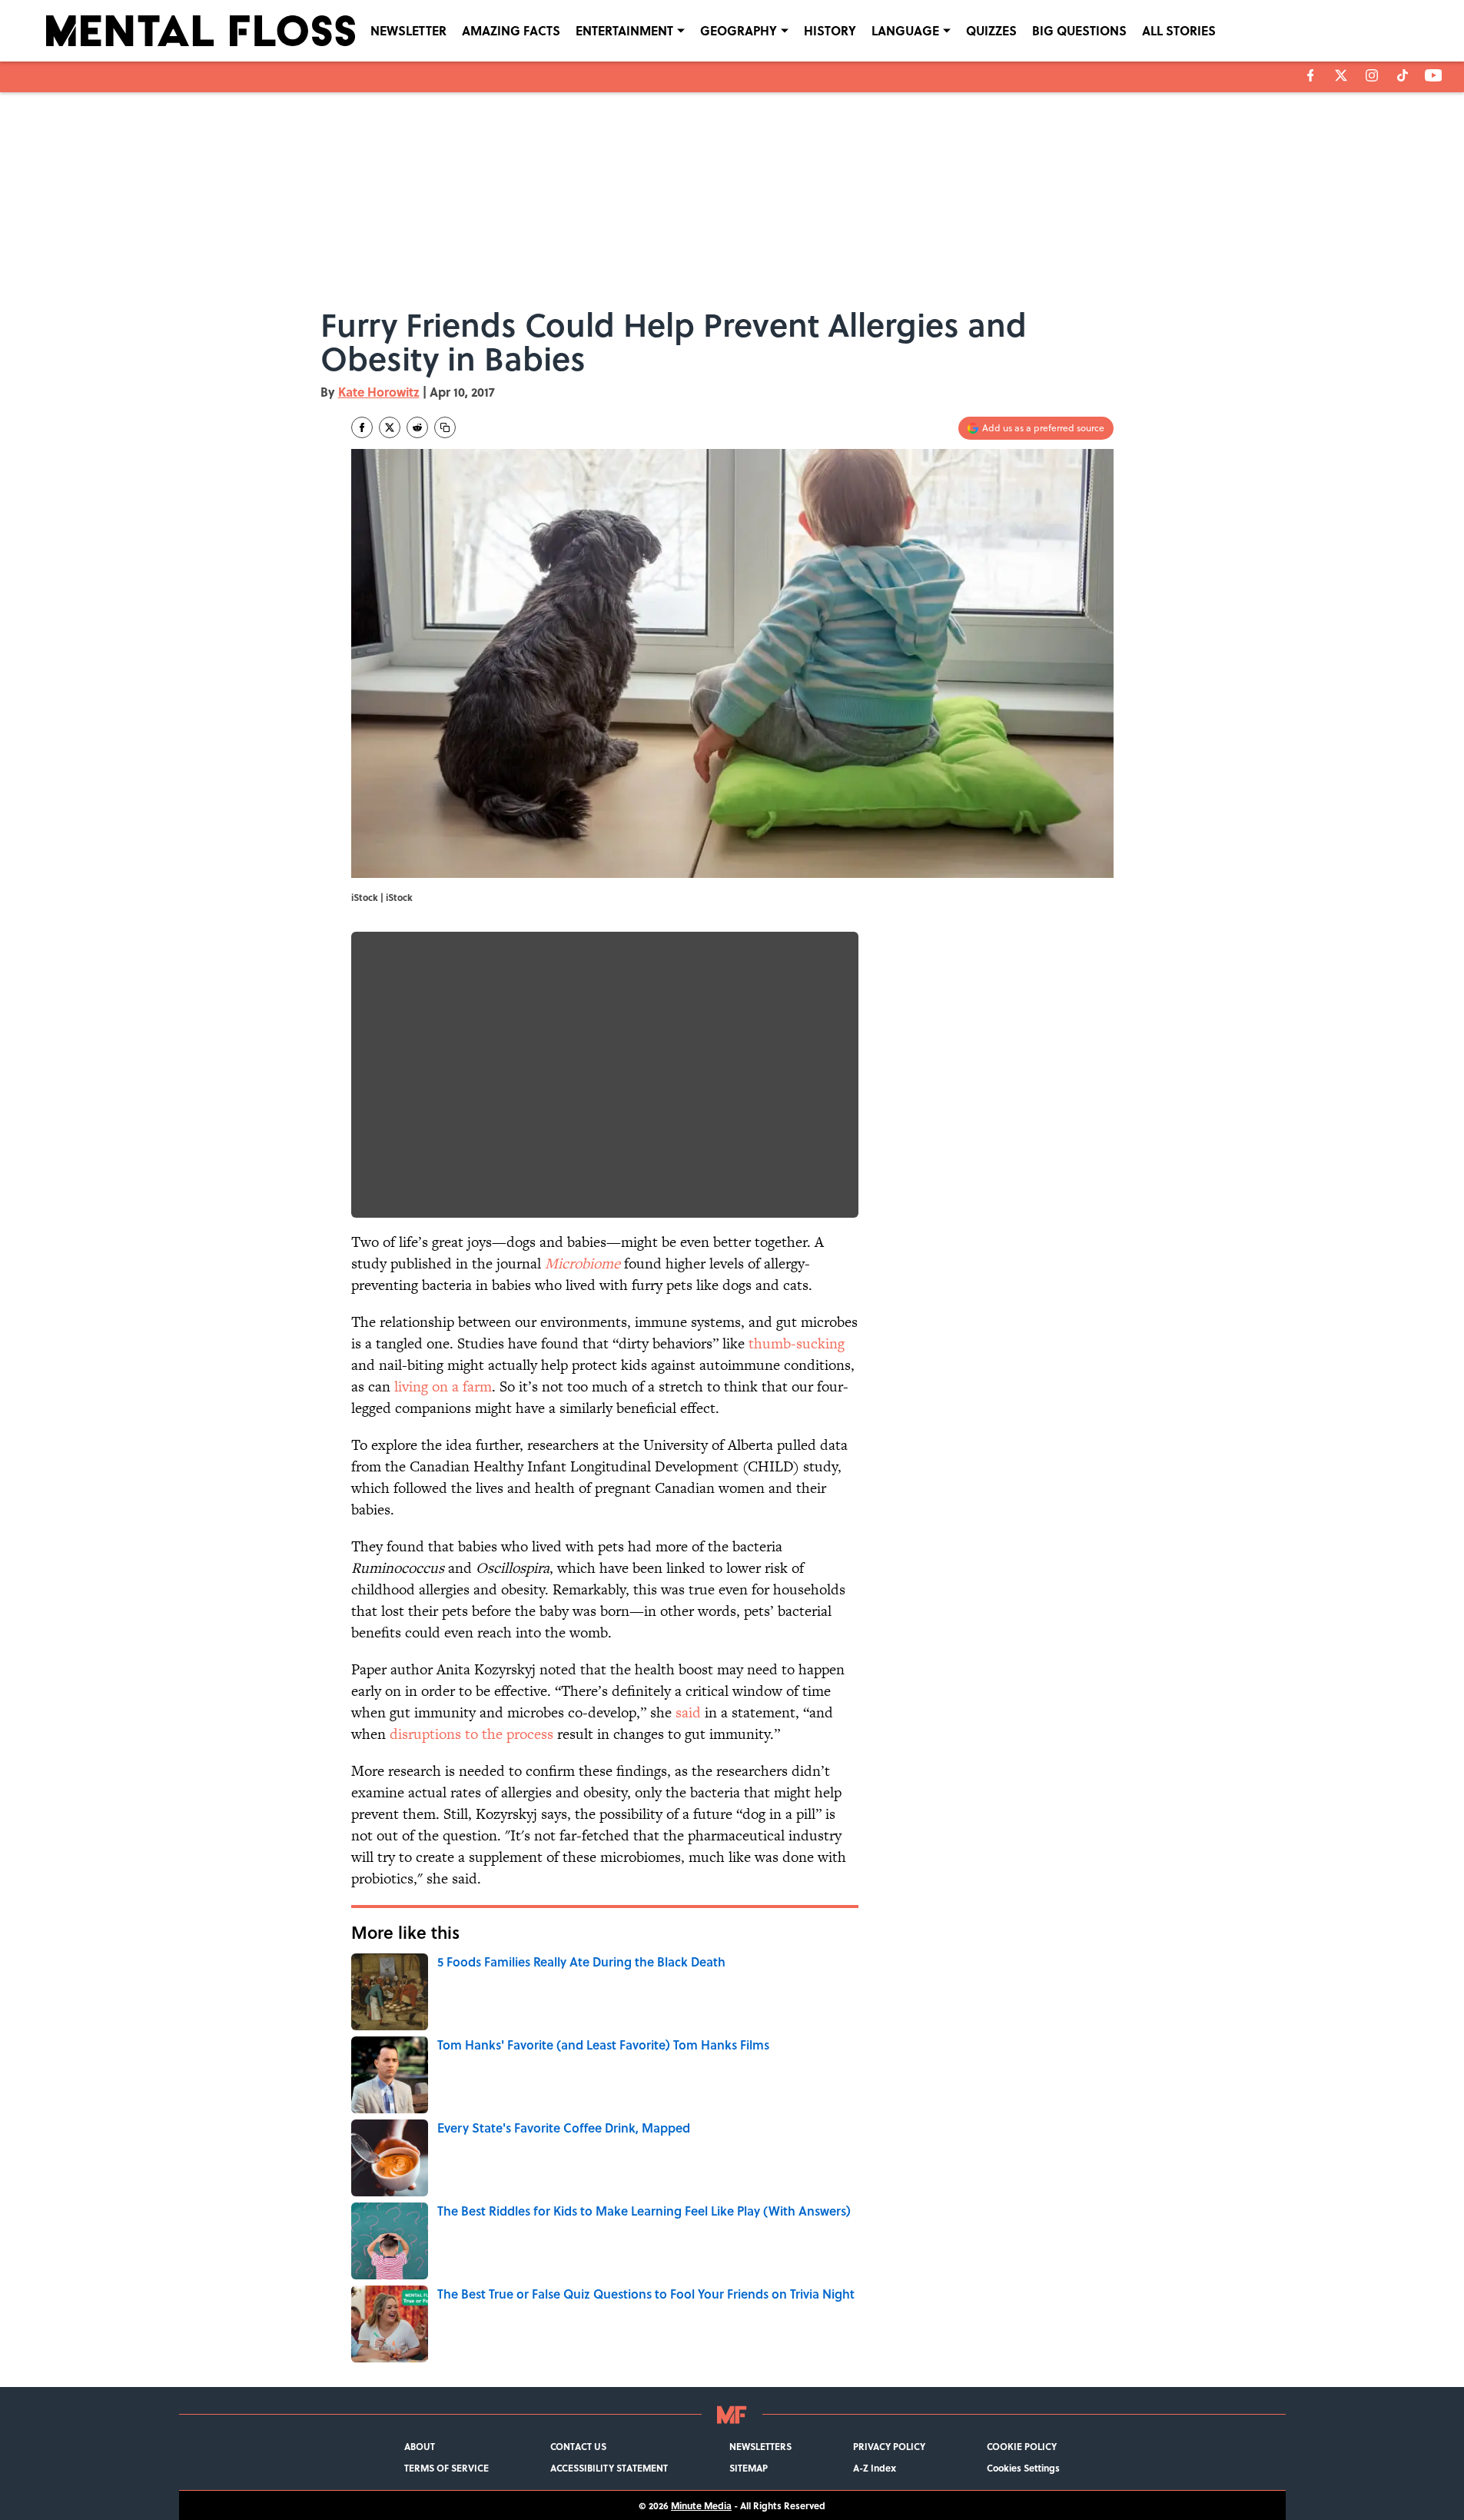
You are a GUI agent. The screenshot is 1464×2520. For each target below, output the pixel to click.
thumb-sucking (797, 1343)
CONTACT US (578, 2446)
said (688, 1712)
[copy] (445, 427)
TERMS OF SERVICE (447, 2468)
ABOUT (420, 2446)
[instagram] (1372, 75)
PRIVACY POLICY (889, 2446)
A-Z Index (875, 2468)
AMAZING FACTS (511, 30)
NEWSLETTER (408, 30)
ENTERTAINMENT (624, 30)
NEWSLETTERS (760, 2446)
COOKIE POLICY (1022, 2446)
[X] (1341, 75)
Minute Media (701, 2505)
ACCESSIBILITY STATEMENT (609, 2468)
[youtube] (1434, 75)
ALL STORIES (1179, 30)
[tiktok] (1403, 75)
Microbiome (583, 1263)
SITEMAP (749, 2468)
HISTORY (830, 30)
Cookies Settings (1023, 2468)
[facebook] (1311, 75)
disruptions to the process (471, 1734)
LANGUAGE (905, 30)
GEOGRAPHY (739, 30)
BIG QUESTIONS (1079, 30)
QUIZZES (991, 30)
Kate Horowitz (379, 392)
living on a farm (443, 1386)
